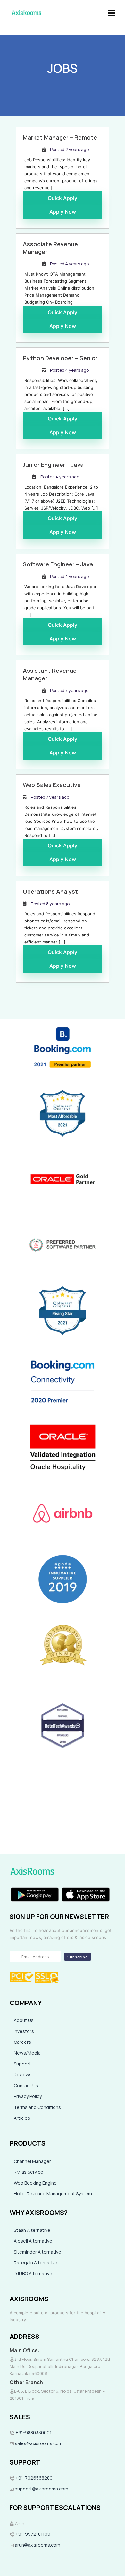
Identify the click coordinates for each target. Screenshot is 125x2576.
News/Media (27, 2053)
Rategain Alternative (36, 2263)
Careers (22, 2042)
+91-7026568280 (33, 2478)
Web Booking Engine (35, 2183)
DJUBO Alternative (33, 2273)
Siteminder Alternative (37, 2252)
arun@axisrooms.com (37, 2545)
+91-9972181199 (32, 2534)
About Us (24, 2020)
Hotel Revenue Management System (53, 2194)
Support (22, 2064)
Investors (24, 2031)
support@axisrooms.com (41, 2489)
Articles (22, 2118)
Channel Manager (32, 2161)
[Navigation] (112, 13)
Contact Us (26, 2085)
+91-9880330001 (33, 2432)
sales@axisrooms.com (39, 2443)
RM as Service (29, 2172)
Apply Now (63, 212)
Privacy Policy (28, 2096)
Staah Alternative (32, 2230)
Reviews (23, 2075)
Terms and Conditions (37, 2107)
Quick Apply (63, 198)
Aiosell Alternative (33, 2241)
